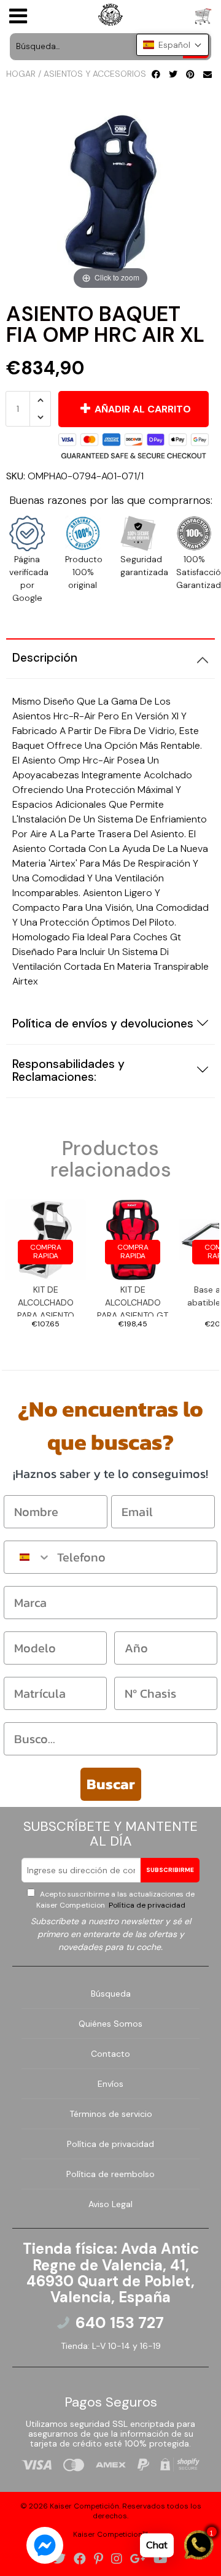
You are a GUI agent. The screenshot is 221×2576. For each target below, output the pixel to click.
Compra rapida (46, 1251)
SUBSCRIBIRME (170, 1870)
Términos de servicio (111, 2114)
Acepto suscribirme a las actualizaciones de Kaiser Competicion (115, 1900)
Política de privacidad (146, 1905)
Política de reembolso (110, 2174)
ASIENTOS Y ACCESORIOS (95, 74)
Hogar (21, 74)
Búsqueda (111, 1994)
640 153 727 (120, 2323)
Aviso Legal (110, 2204)
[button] (173, 45)
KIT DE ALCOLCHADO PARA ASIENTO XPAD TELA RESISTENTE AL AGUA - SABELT (45, 1300)
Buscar (111, 1784)
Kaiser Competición (84, 2506)
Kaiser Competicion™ (110, 2534)
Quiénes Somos (110, 2024)
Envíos (110, 2084)
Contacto (110, 2054)
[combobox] (28, 1557)
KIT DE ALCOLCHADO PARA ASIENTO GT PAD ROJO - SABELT (133, 1300)
